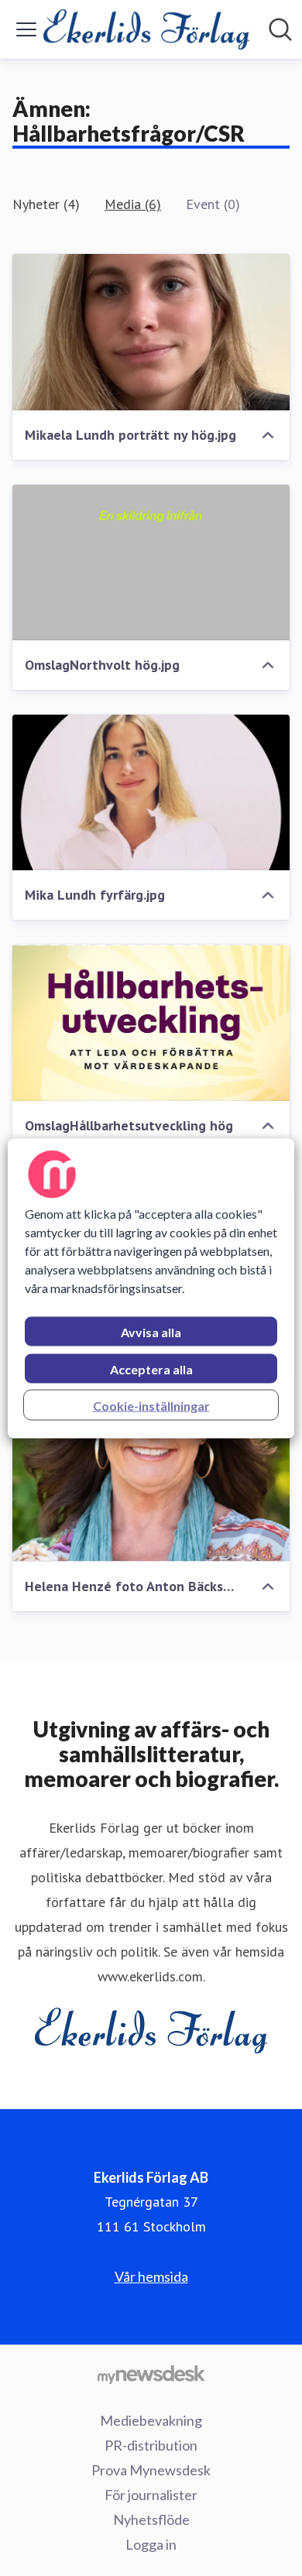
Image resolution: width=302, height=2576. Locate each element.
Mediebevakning (151, 2420)
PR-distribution (151, 2445)
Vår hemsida (151, 2276)
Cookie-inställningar (151, 1405)
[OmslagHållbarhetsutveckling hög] (151, 1022)
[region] (151, 1288)
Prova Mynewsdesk (151, 2470)
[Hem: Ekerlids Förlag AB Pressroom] (146, 29)
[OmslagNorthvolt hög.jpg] (151, 563)
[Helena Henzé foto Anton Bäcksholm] (151, 1483)
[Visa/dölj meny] (26, 29)
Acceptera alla (151, 1369)
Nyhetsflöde (151, 2519)
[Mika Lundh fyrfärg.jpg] (151, 792)
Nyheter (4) (46, 204)
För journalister (151, 2495)
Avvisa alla (151, 1331)
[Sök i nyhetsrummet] (280, 29)
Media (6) (133, 204)
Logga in (151, 2544)
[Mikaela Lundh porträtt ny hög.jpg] (151, 332)
